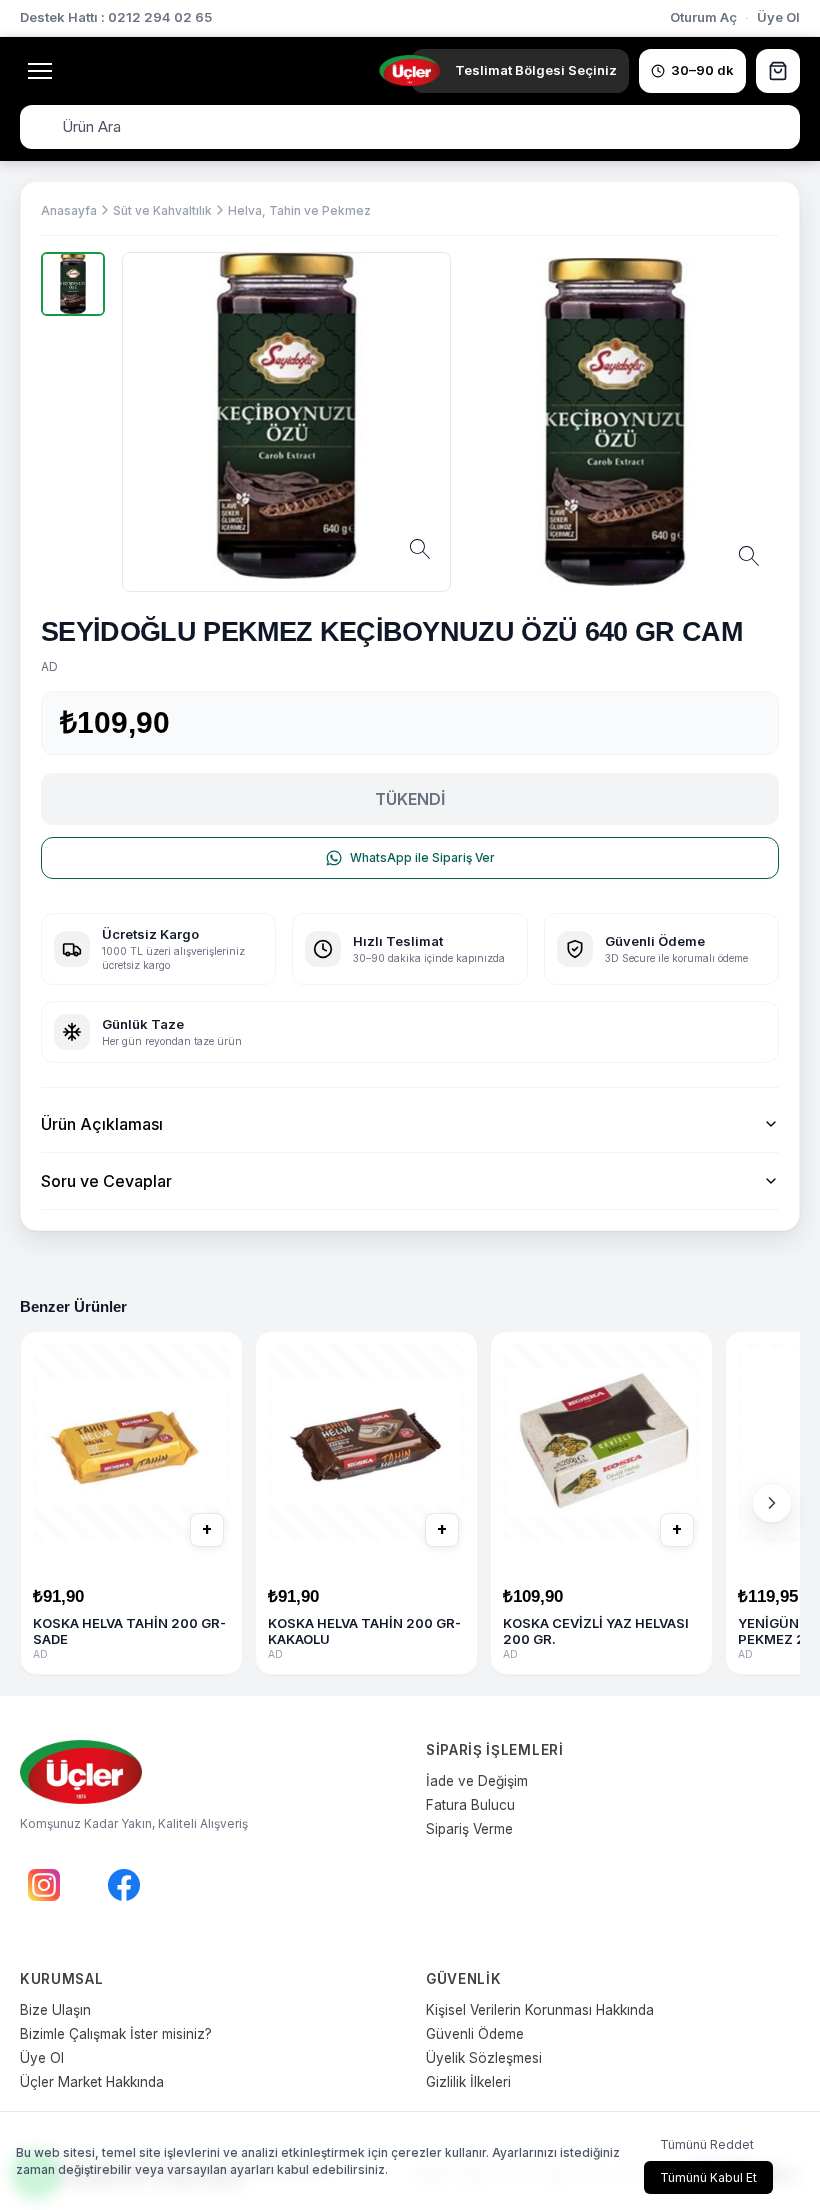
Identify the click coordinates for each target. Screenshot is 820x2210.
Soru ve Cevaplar (106, 1181)
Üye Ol (778, 17)
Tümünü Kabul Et (708, 2177)
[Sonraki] (772, 1503)
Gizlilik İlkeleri (468, 2082)
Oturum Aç (703, 17)
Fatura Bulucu (470, 1805)
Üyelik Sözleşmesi (484, 2058)
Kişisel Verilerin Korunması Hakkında (540, 2010)
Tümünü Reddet (707, 2144)
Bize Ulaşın (55, 2010)
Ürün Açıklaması (102, 1124)
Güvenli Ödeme (475, 2034)
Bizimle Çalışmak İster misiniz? (116, 2034)
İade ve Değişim (477, 1781)
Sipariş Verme (469, 1829)
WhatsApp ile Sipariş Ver (422, 857)
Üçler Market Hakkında (92, 2082)
